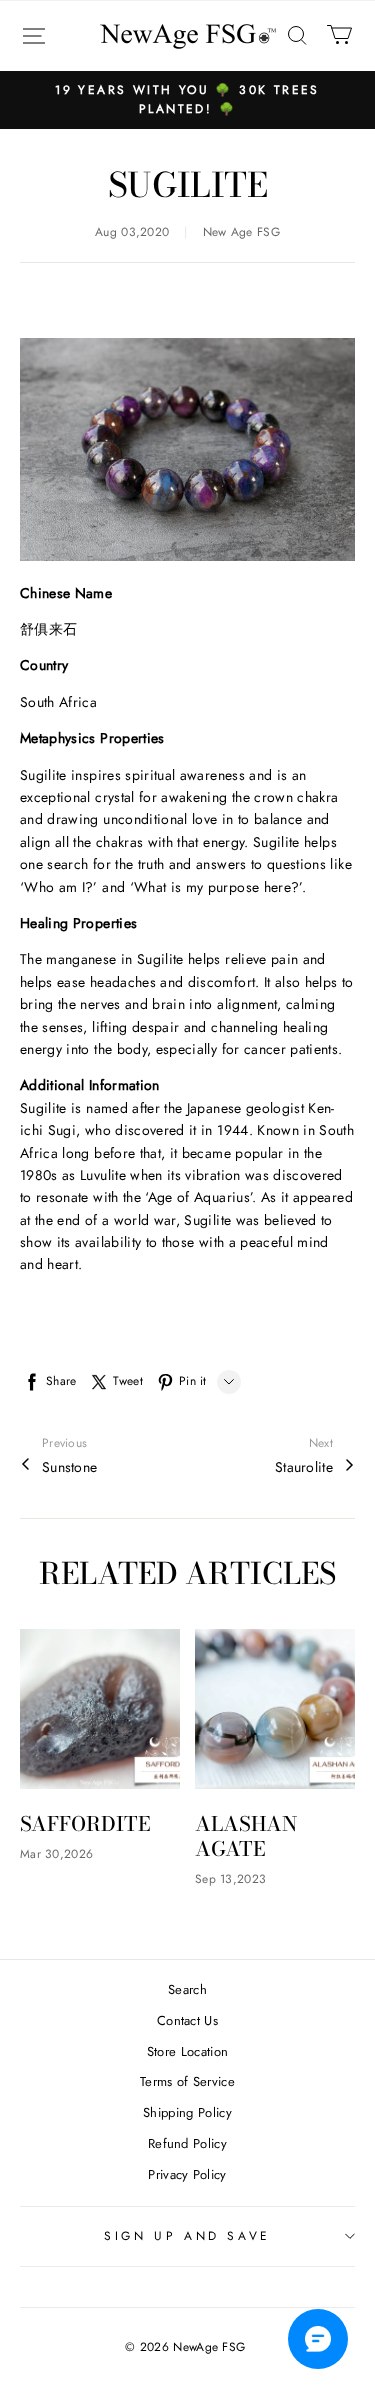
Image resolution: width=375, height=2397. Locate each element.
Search (187, 1989)
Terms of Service (187, 2081)
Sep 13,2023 (230, 1879)
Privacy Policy (187, 2174)
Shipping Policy (187, 2112)
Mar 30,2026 (56, 1854)
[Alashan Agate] (275, 1709)
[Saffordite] (100, 1709)
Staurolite (304, 1467)
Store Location (188, 2051)
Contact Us (187, 2020)
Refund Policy (187, 2143)
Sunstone (69, 1467)
